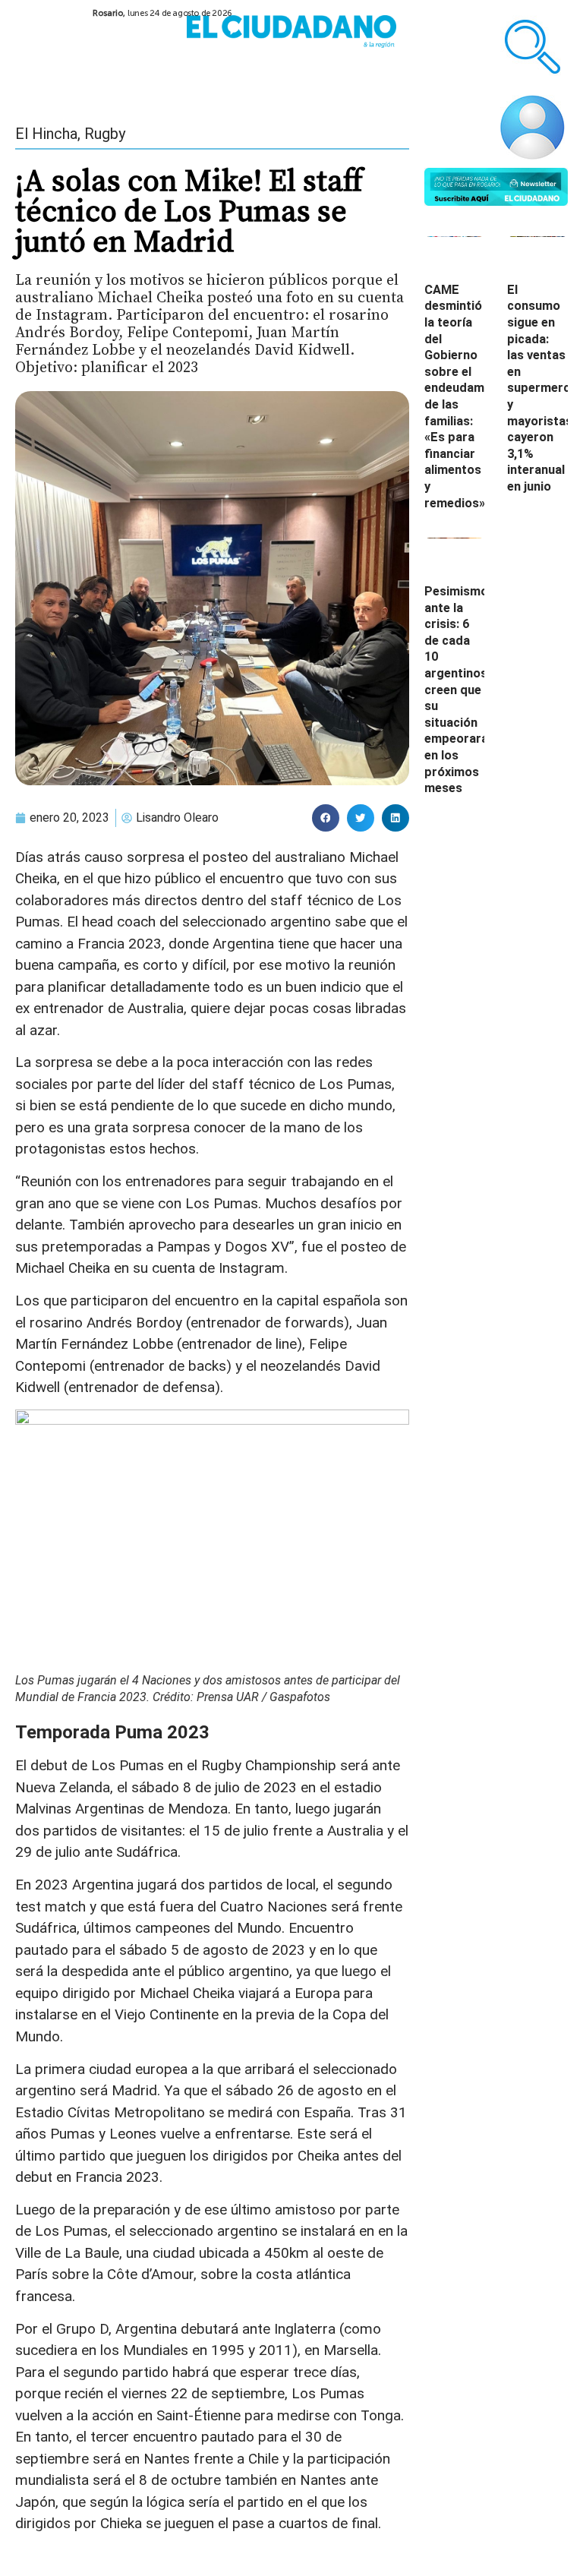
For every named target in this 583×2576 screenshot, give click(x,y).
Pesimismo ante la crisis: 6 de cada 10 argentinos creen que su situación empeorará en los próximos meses (456, 690)
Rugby (105, 134)
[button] (326, 818)
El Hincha (46, 134)
